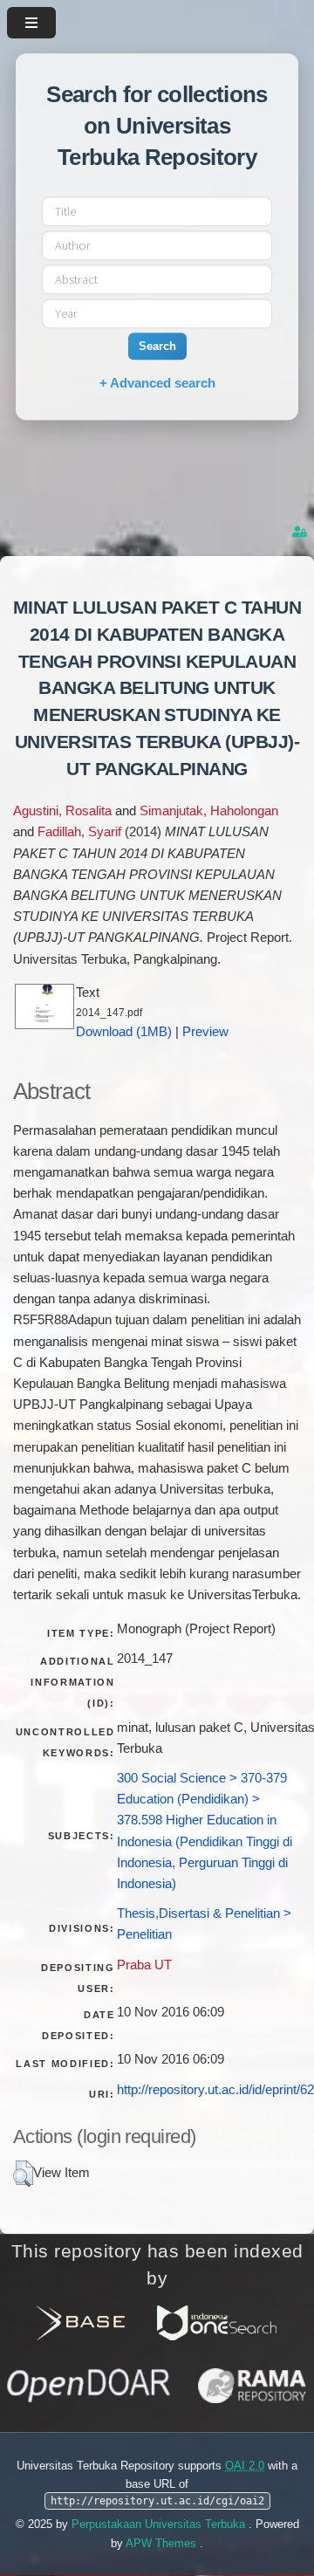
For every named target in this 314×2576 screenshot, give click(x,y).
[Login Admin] (301, 532)
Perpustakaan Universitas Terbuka (160, 2524)
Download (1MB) (124, 1032)
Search (157, 346)
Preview (205, 1032)
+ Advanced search (157, 383)
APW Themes (163, 2543)
